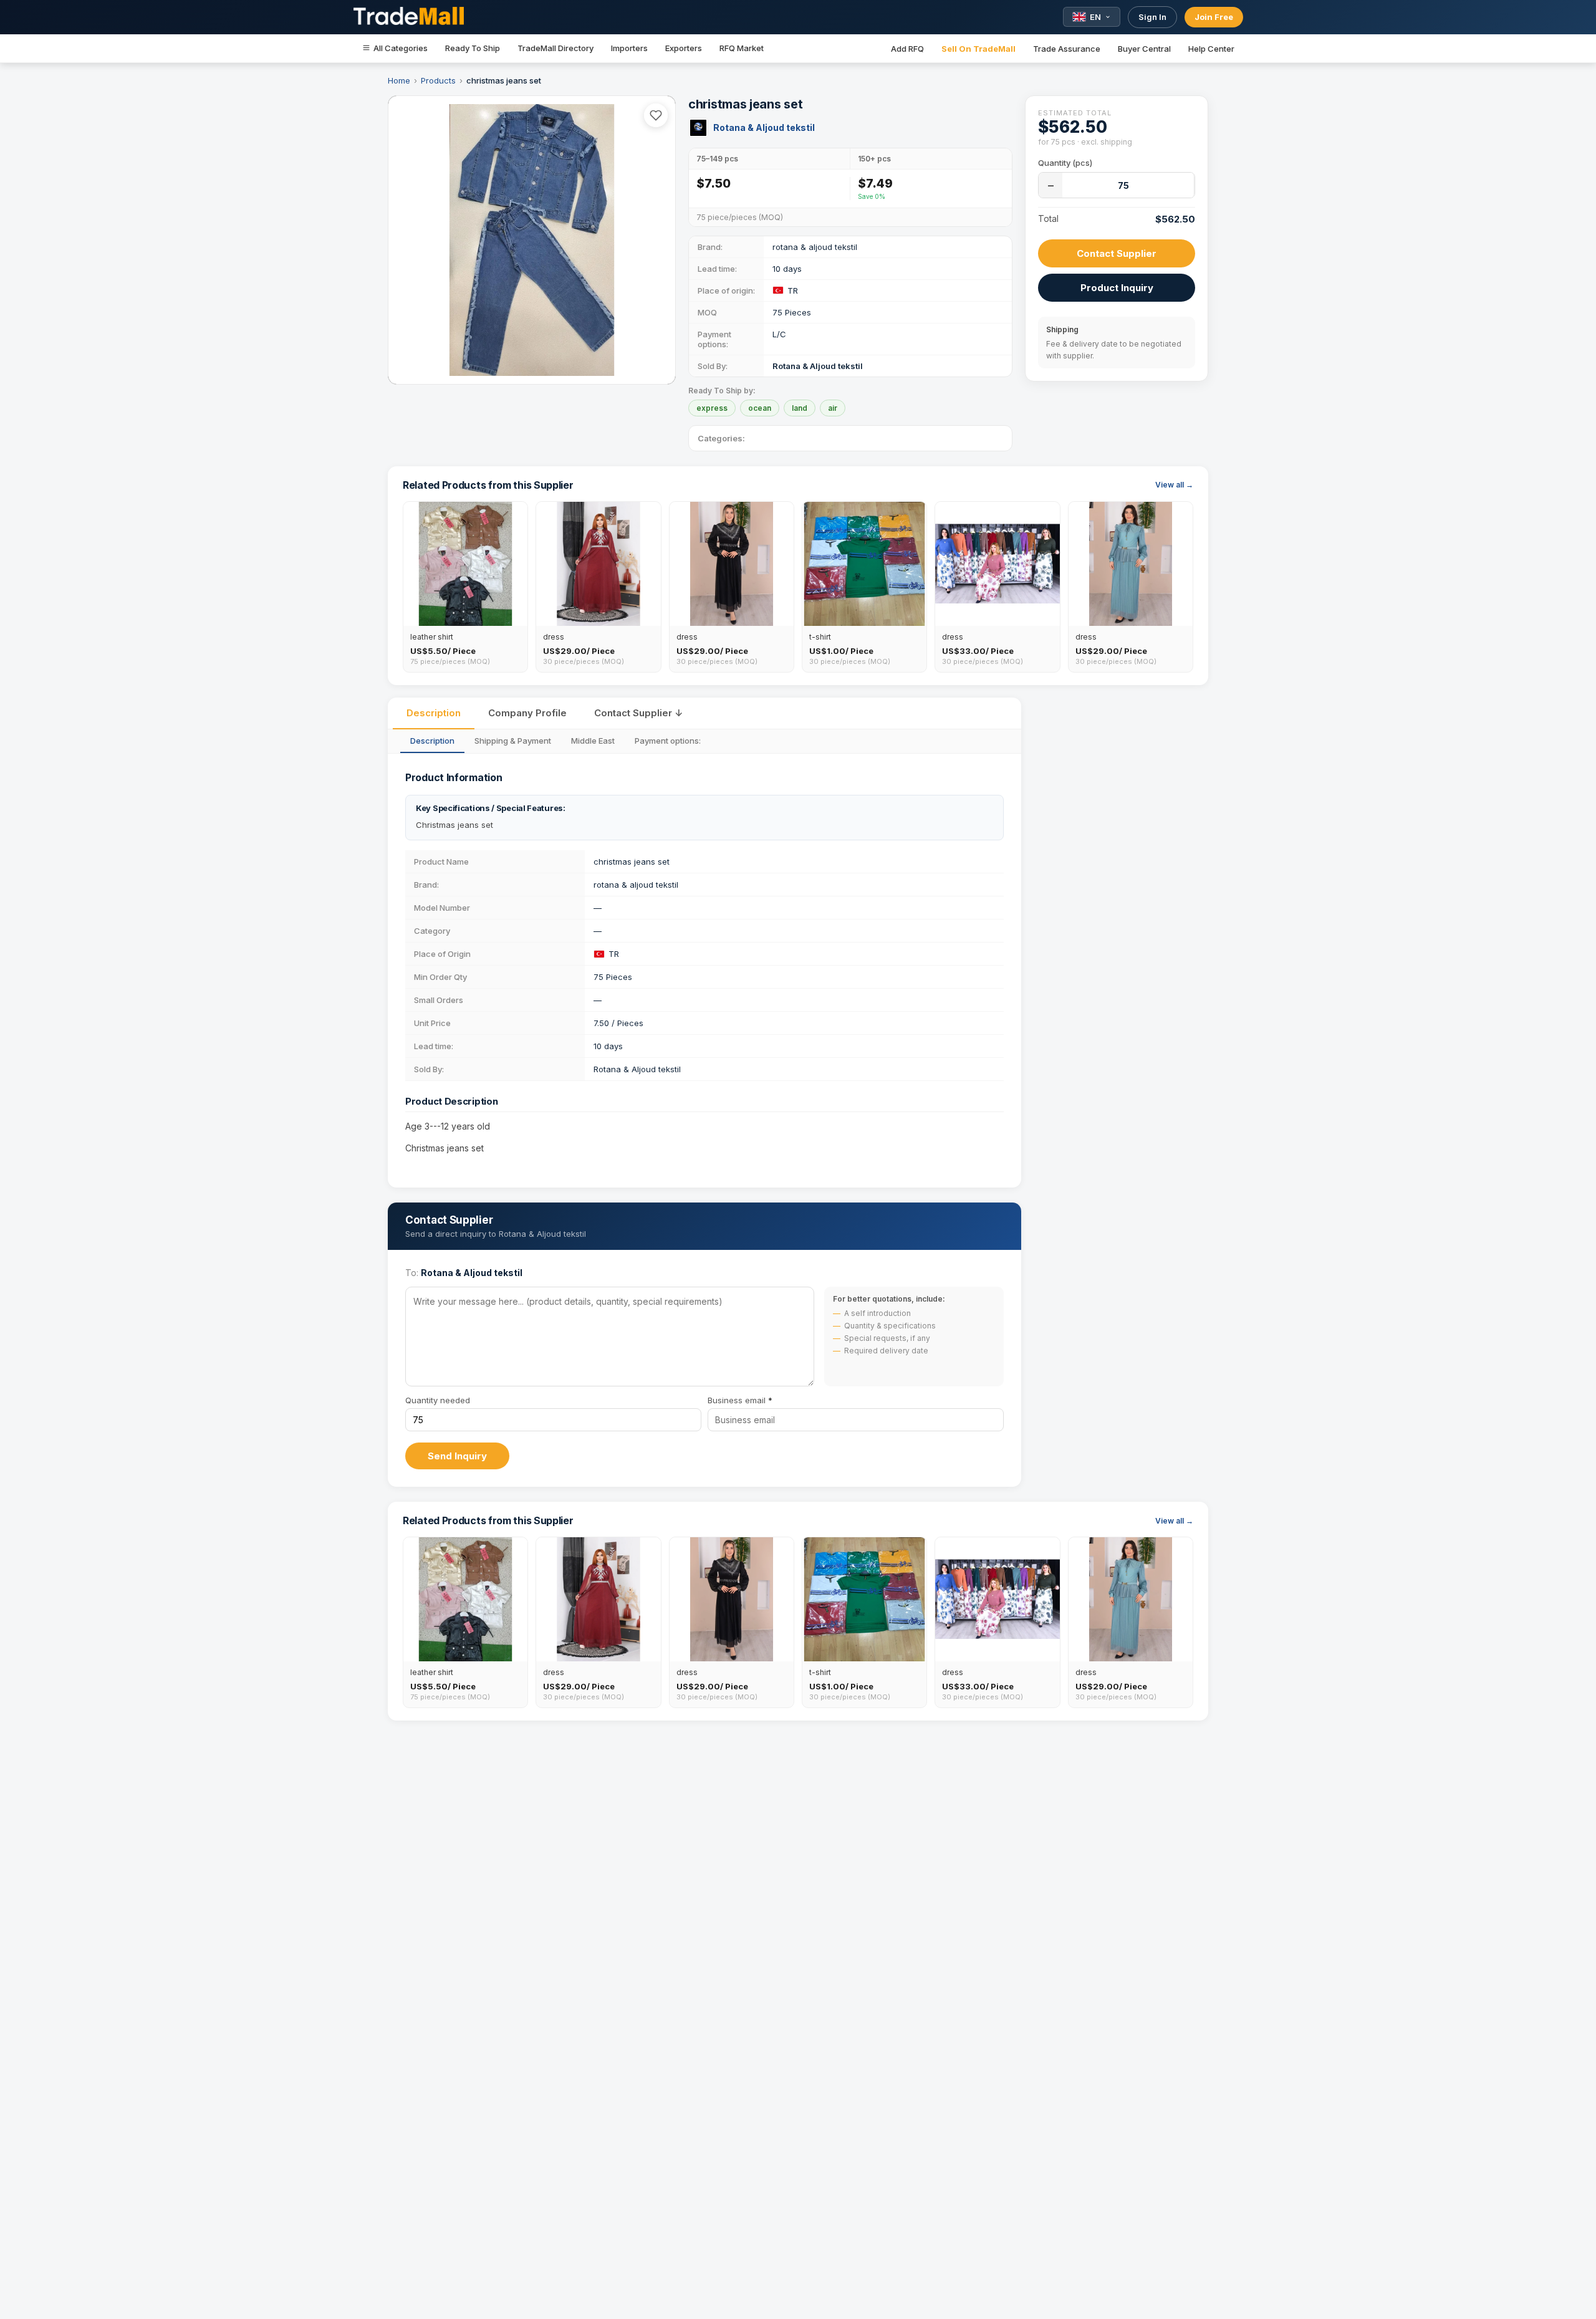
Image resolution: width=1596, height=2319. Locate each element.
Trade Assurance (1067, 49)
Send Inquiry (457, 1456)
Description (434, 713)
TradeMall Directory (555, 48)
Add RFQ (907, 49)
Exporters (684, 48)
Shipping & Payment (513, 741)
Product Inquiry (1117, 288)
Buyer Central (1144, 49)
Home (399, 80)
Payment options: (668, 741)
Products (438, 80)
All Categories (401, 48)
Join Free (1214, 17)
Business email (740, 1400)
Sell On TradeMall (978, 49)
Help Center (1211, 49)
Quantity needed (438, 1400)
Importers (629, 48)
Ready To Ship (473, 48)
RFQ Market (742, 48)
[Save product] (656, 115)
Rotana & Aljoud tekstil (764, 127)
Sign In (1152, 17)
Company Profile (527, 713)
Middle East (593, 741)
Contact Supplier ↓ (638, 713)
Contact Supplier (1117, 253)
